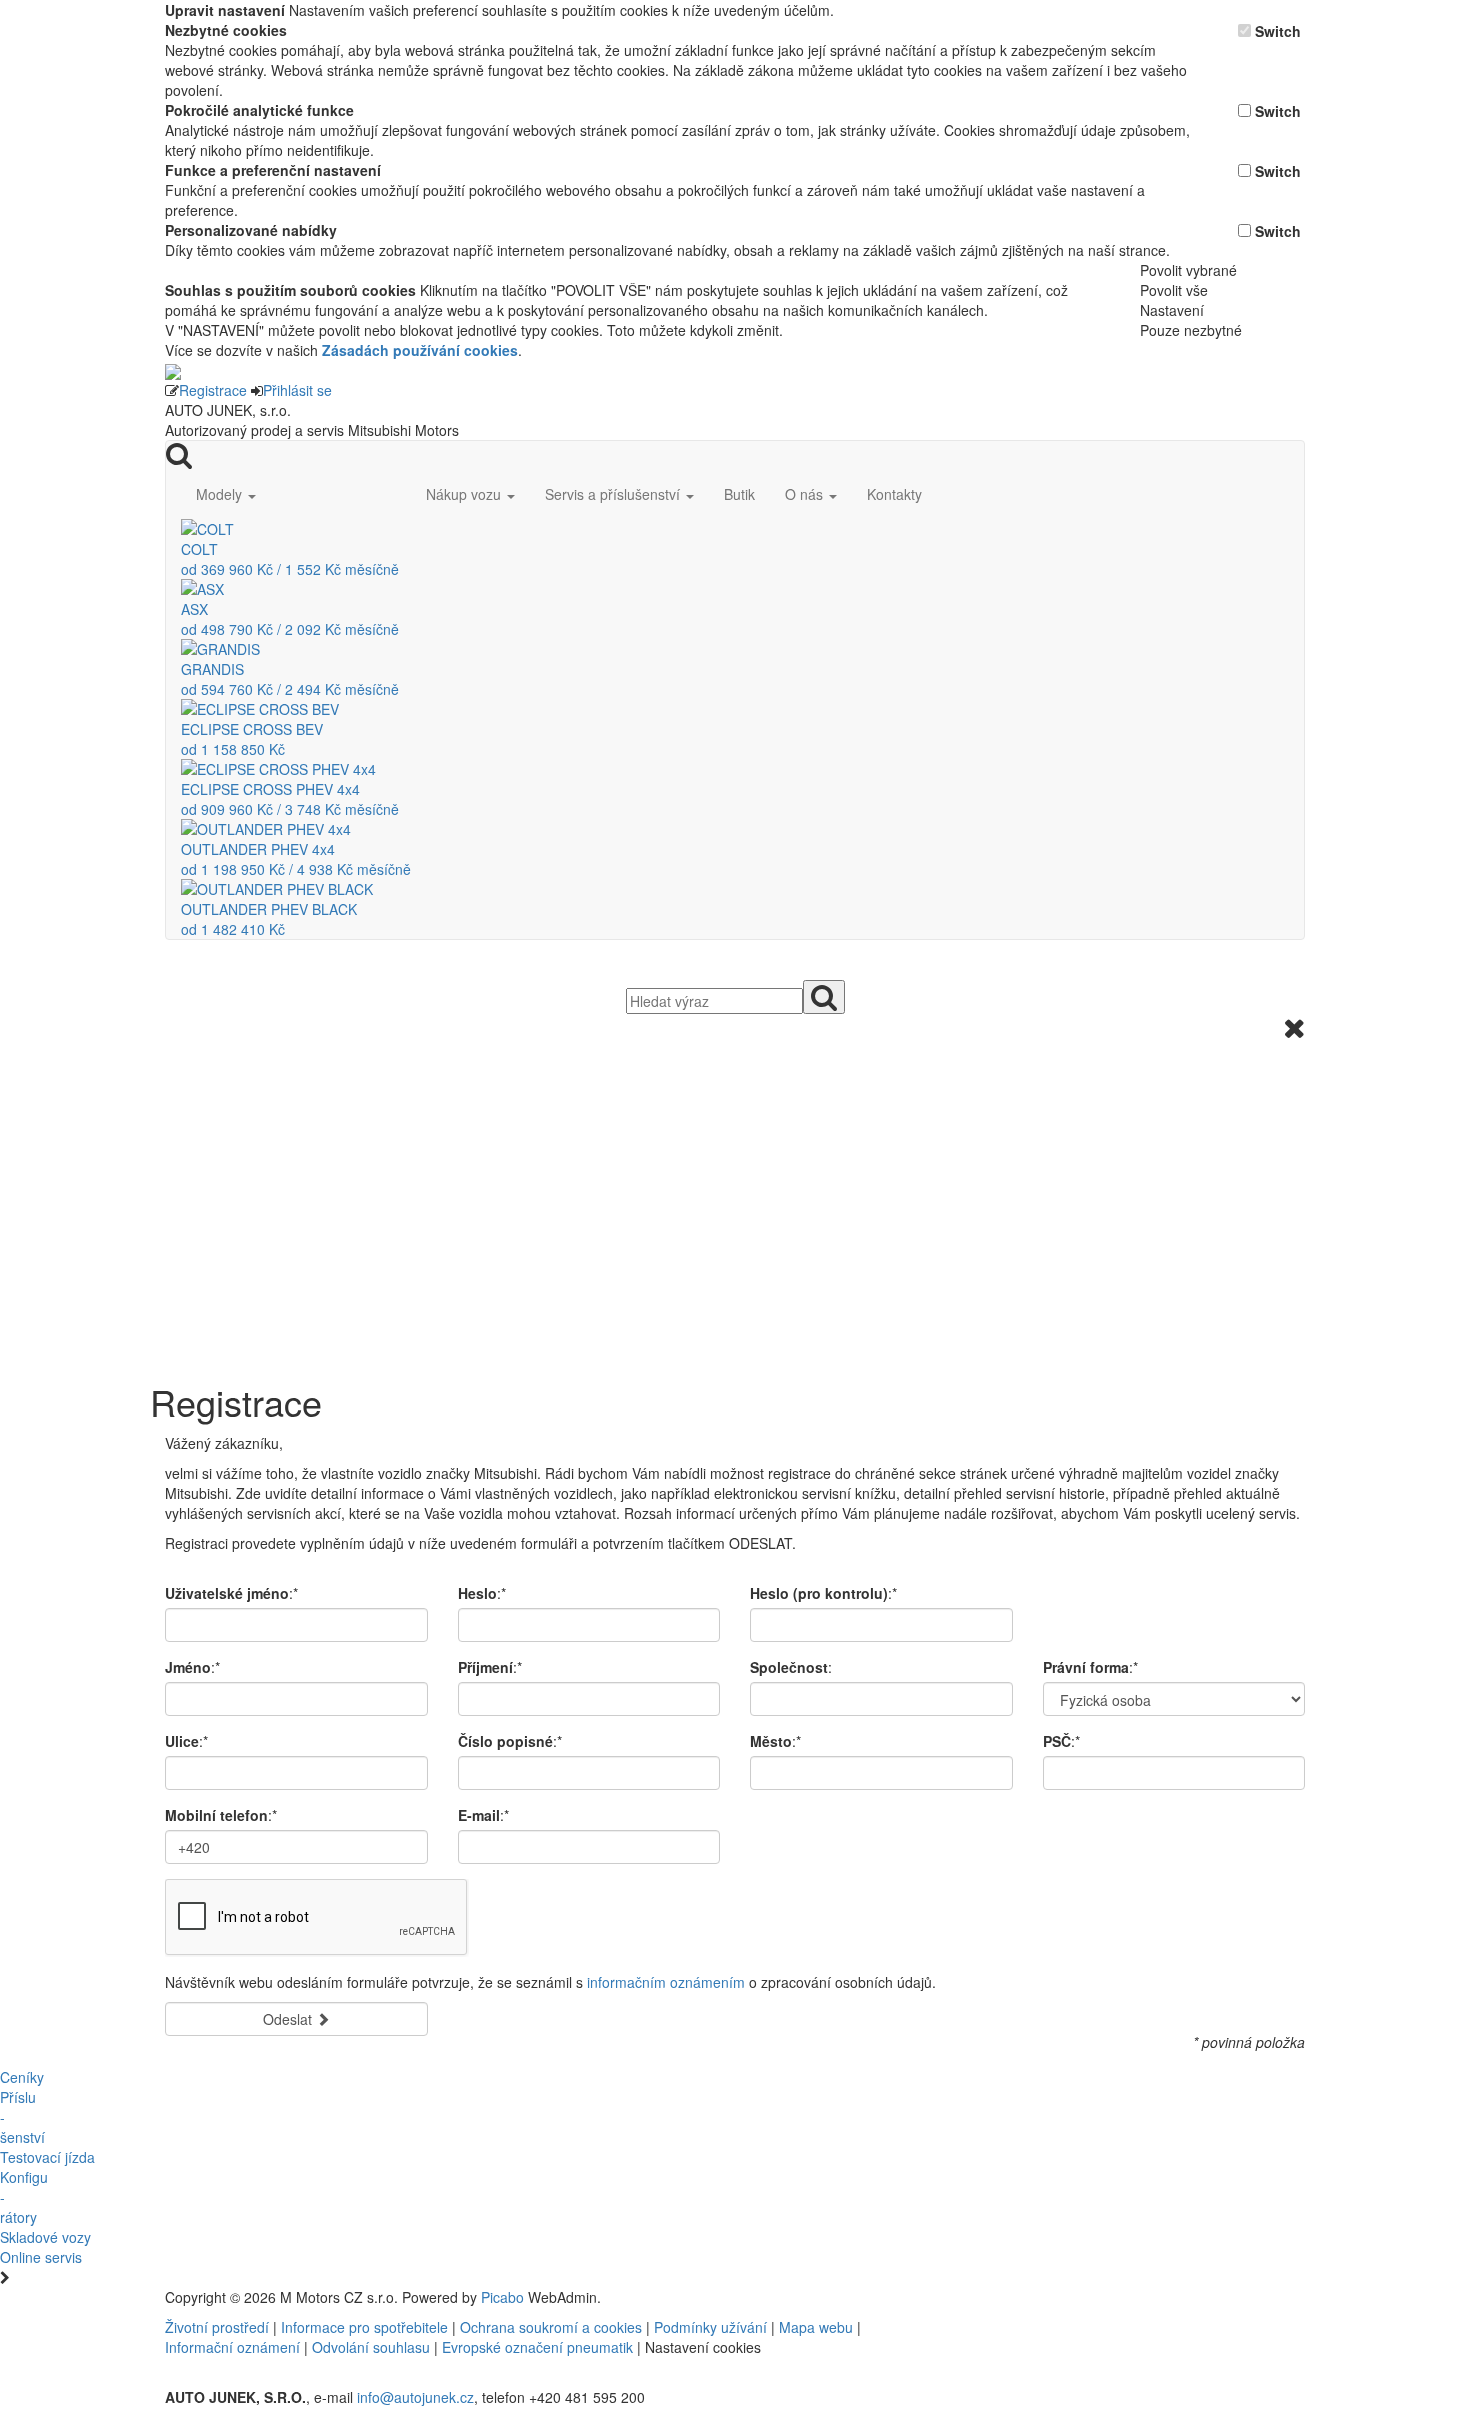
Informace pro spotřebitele (366, 2327)
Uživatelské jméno (227, 1593)
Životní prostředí (219, 2327)
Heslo (477, 1593)
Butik (739, 494)
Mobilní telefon (216, 1815)
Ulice (182, 1741)
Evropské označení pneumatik (537, 2347)
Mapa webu (816, 2327)
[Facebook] (1045, 2297)
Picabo (502, 2297)
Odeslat (289, 2019)
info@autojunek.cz (415, 2397)
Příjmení (485, 1667)
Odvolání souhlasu (371, 2347)
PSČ (1057, 1741)
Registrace (213, 390)
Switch (1278, 31)
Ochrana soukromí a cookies (551, 2327)
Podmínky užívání (710, 2327)
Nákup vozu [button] (465, 494)
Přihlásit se (297, 390)
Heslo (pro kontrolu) (819, 1593)
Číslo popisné (505, 1741)
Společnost (789, 1667)
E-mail (479, 1815)
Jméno (188, 1667)
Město (771, 1741)
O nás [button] (806, 494)
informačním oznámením (666, 1982)
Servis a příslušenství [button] (614, 494)
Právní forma (1086, 1667)
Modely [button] (221, 494)
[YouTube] (1053, 2297)
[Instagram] (1061, 2297)
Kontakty (894, 494)
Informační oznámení (232, 2347)
